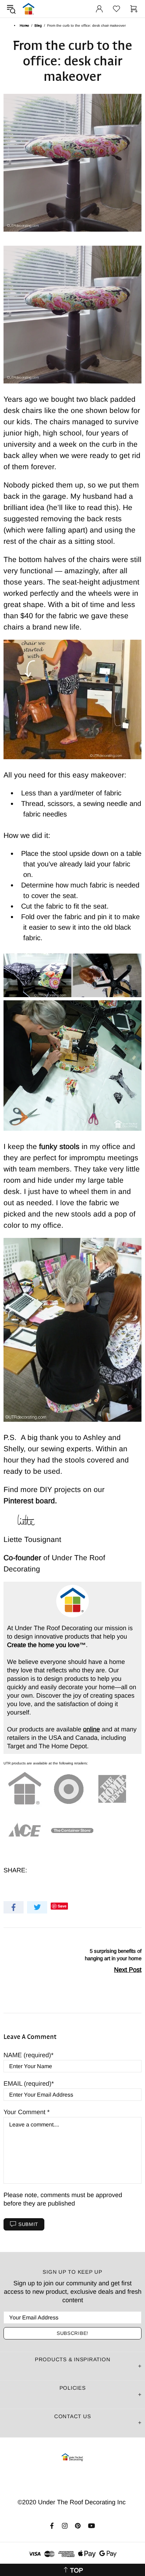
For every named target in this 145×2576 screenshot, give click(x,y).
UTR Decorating (29, 9)
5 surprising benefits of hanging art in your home (113, 1955)
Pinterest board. (30, 1501)
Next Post (128, 1970)
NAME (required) (27, 2055)
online (92, 1729)
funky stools (59, 1146)
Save (62, 1906)
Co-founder (23, 1558)
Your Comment (25, 2112)
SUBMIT (28, 2224)
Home (24, 25)
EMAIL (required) (27, 2084)
